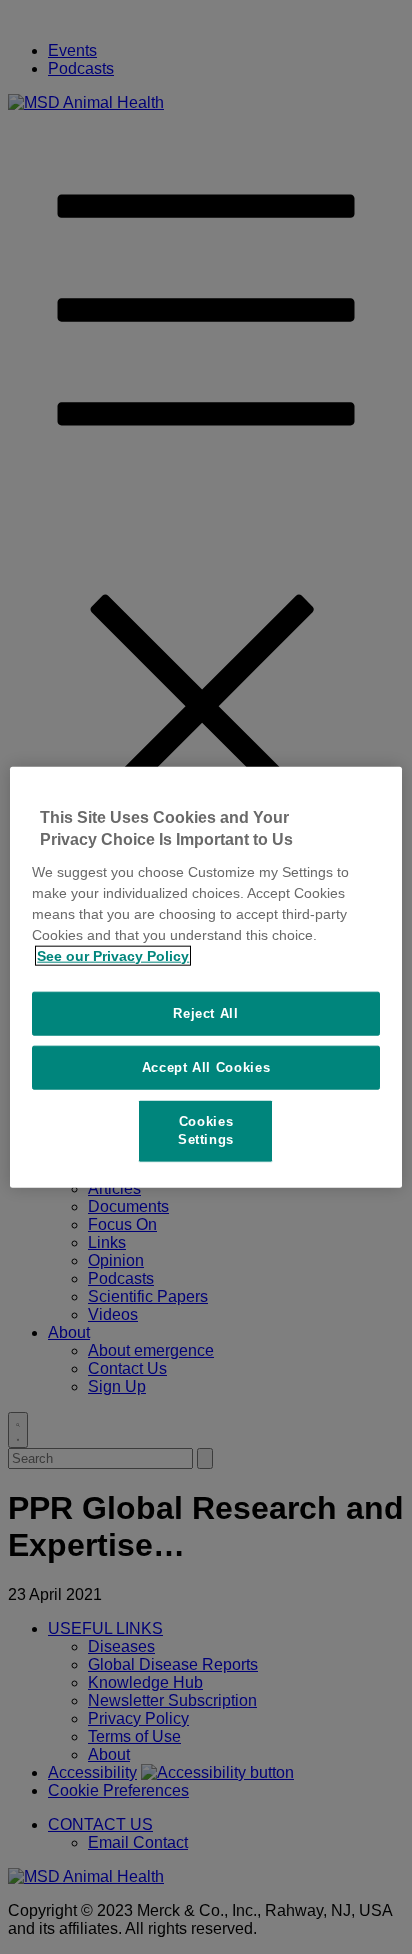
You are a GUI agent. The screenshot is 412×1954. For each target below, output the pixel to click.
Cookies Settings (206, 1130)
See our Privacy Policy (113, 955)
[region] (205, 977)
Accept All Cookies (206, 1067)
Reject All (206, 1012)
